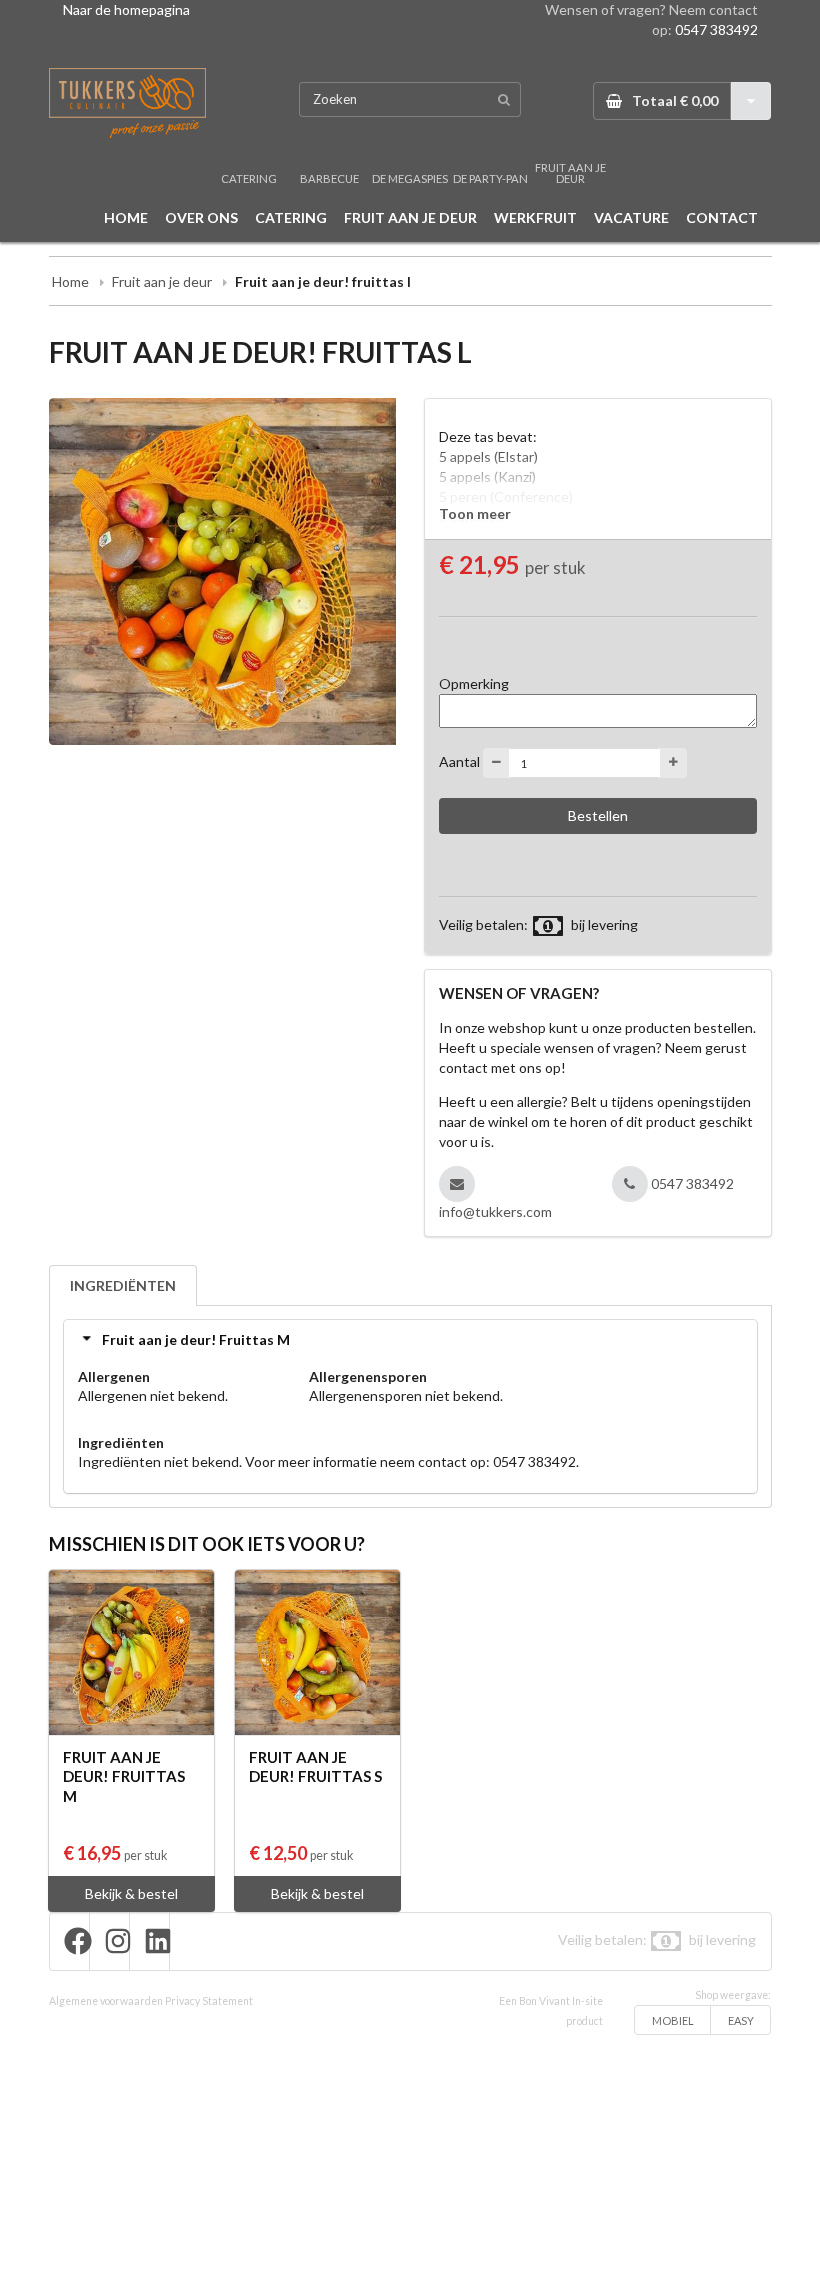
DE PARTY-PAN (490, 178)
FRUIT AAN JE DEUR (570, 173)
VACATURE (631, 217)
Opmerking (474, 683)
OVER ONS (201, 217)
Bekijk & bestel (131, 1893)
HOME (126, 217)
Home (70, 281)
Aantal (459, 761)
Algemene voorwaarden (106, 2001)
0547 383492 (716, 29)
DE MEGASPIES (410, 178)
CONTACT (722, 217)
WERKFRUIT (535, 217)
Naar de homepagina (126, 9)
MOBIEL (673, 2020)
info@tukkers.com (495, 1211)
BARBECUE (329, 178)
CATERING (249, 178)
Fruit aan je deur (162, 281)
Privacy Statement (209, 2001)
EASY (741, 2020)
